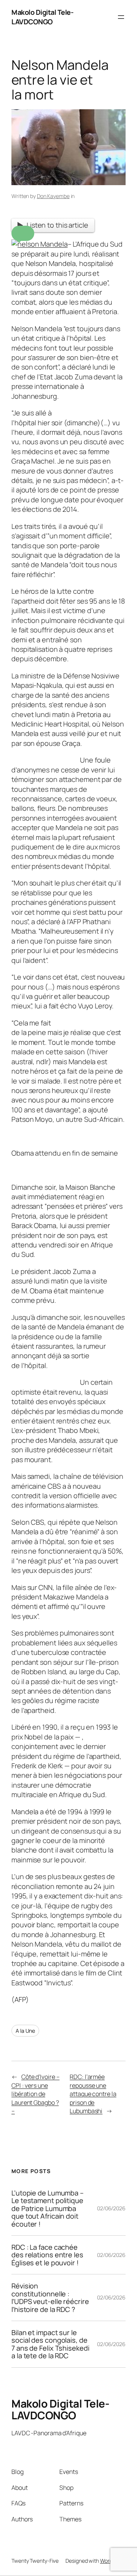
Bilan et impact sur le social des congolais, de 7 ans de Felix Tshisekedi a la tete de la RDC (50, 2344)
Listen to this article (57, 225)
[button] (23, 233)
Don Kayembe (53, 196)
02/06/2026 (111, 2208)
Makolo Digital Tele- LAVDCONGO (42, 17)
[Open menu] (121, 17)
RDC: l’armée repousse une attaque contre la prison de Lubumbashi (93, 2094)
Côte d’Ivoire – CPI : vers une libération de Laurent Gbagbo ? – (35, 2094)
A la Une (25, 2031)
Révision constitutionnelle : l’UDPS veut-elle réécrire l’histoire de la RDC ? (50, 2298)
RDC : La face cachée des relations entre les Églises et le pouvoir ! (47, 2255)
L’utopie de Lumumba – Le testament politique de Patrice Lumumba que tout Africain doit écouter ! (48, 2208)
